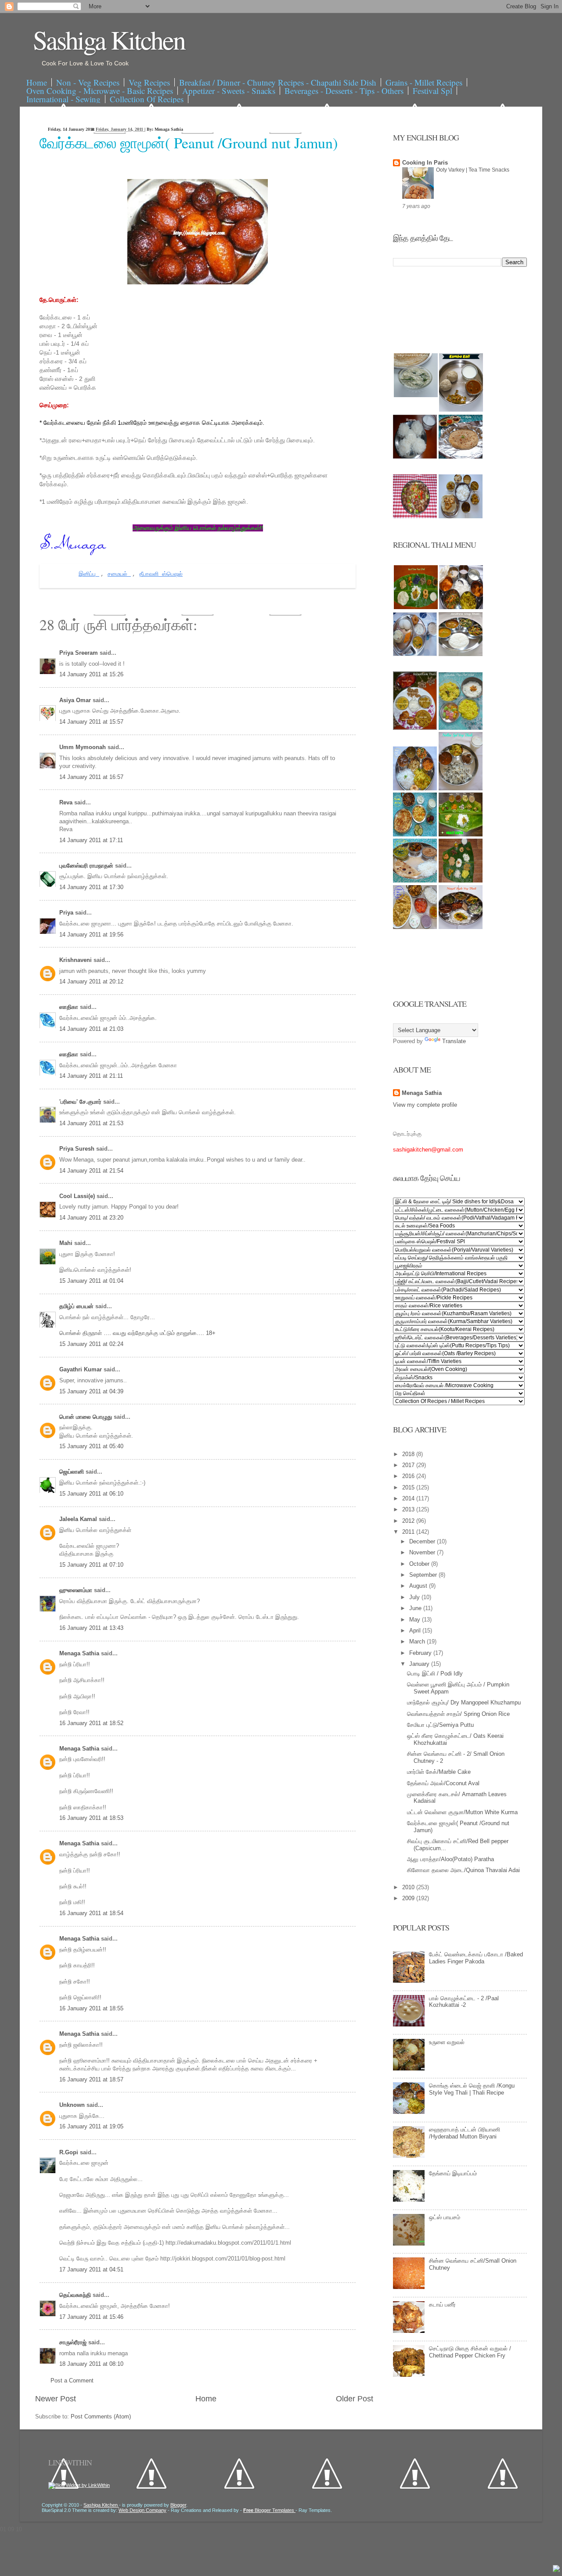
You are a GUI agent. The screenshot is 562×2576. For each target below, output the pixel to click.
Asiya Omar (76, 700)
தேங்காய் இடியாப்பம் (453, 2173)
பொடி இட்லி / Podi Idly (435, 1674)
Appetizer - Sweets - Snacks (229, 91)
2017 (409, 1465)
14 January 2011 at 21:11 (91, 1076)
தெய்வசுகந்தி (76, 2295)
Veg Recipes (149, 82)
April (416, 1631)
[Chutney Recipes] (416, 395)
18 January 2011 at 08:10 (91, 2364)
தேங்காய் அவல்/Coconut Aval (443, 1783)
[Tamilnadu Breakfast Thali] (415, 654)
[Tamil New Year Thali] (416, 607)
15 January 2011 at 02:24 (91, 1344)
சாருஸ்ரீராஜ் (74, 2342)
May (416, 1620)
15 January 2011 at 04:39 (91, 1391)
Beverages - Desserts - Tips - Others (344, 91)
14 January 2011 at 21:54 (91, 1171)
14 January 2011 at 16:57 (91, 777)
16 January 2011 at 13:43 (91, 1628)
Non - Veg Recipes (88, 82)
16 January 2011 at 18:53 (91, 1818)
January (420, 1664)
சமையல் (119, 574)
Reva (67, 802)
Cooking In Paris (425, 163)
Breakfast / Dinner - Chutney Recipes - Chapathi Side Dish (278, 82)
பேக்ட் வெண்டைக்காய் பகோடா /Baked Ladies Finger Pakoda (476, 1958)
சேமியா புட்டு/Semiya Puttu (440, 1725)
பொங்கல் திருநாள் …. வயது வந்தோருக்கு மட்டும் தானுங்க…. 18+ (137, 1333)
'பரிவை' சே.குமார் (81, 1102)
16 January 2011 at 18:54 (91, 1913)
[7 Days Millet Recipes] (415, 516)
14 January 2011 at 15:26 (91, 674)
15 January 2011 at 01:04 (91, 1281)
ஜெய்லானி (72, 1472)
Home (37, 82)
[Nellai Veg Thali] (461, 788)
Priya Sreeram (79, 653)
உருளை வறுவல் (447, 2042)
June (416, 1608)
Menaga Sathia (80, 1653)
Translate (454, 1041)
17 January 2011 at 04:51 (91, 2269)
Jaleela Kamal (79, 1519)
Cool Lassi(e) (78, 1196)
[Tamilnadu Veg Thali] (461, 607)
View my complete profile (425, 1105)
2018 (409, 1454)
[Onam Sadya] (461, 834)
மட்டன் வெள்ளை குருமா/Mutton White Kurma (462, 1812)
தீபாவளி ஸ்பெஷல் (161, 574)
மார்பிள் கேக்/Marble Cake (439, 1772)
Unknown (73, 2105)
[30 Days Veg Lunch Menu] (461, 516)
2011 (409, 1532)
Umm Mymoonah (83, 747)
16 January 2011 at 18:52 (91, 1723)
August (419, 1586)
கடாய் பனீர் (442, 2305)
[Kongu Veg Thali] (415, 788)
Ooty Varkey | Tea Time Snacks (473, 170)
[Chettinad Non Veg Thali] (415, 927)
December (423, 1541)
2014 (409, 1498)
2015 (409, 1487)
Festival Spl (432, 91)
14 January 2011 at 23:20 (91, 1218)
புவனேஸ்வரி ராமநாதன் (87, 866)
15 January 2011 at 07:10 (91, 1565)
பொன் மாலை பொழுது (86, 1417)
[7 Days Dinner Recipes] (461, 457)
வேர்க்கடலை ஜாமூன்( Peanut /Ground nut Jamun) (189, 143)
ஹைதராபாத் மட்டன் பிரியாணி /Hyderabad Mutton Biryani (465, 2133)
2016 (409, 1476)
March (418, 1641)
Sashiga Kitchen (109, 39)
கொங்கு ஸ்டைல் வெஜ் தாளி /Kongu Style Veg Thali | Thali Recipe (472, 2089)
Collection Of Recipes (147, 99)
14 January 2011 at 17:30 (91, 887)
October (420, 1564)
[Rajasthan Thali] (415, 728)
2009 (409, 1898)
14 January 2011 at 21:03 (91, 1029)
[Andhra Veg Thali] (461, 654)
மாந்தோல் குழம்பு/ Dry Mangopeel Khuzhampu (464, 1702)
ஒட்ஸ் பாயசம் (445, 2217)
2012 (409, 1521)
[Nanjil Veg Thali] (461, 927)
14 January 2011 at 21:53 (91, 1123)
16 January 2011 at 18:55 (91, 2008)
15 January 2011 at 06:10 (91, 1494)
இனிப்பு (89, 574)
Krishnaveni (76, 960)
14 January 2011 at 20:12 (91, 981)
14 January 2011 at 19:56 (91, 935)
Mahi (67, 1243)
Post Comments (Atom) (101, 2416)
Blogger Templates (269, 2510)
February (421, 1653)
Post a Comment (72, 2380)
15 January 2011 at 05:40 (91, 1446)
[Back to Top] (556, 2569)
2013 (409, 1509)
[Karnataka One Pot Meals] (461, 728)
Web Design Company (142, 2510)
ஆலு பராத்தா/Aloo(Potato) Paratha (450, 1859)
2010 (409, 1887)
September (424, 1575)
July (415, 1597)
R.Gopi (70, 2152)
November (423, 1552)
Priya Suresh (78, 1149)
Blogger (178, 2505)
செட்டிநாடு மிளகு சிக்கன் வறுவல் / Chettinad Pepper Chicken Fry (470, 2352)
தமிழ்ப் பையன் (77, 1306)
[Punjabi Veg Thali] (415, 834)
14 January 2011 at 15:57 (91, 722)
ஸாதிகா (70, 1007)
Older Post (355, 2399)
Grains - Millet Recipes (424, 82)
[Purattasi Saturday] (461, 881)
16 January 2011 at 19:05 (91, 2126)
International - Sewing (63, 99)
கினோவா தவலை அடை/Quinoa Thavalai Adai (463, 1870)
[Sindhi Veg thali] (415, 881)
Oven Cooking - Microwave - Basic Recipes (100, 91)
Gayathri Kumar (81, 1369)
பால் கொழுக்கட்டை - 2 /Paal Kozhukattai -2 (464, 2002)
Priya (67, 913)
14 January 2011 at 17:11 (91, 840)
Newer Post (56, 2399)
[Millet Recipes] (461, 410)
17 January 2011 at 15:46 (91, 2317)
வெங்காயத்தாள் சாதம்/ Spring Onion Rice (458, 1714)
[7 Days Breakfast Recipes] (415, 457)
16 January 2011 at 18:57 (91, 2079)
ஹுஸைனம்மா (77, 1590)
